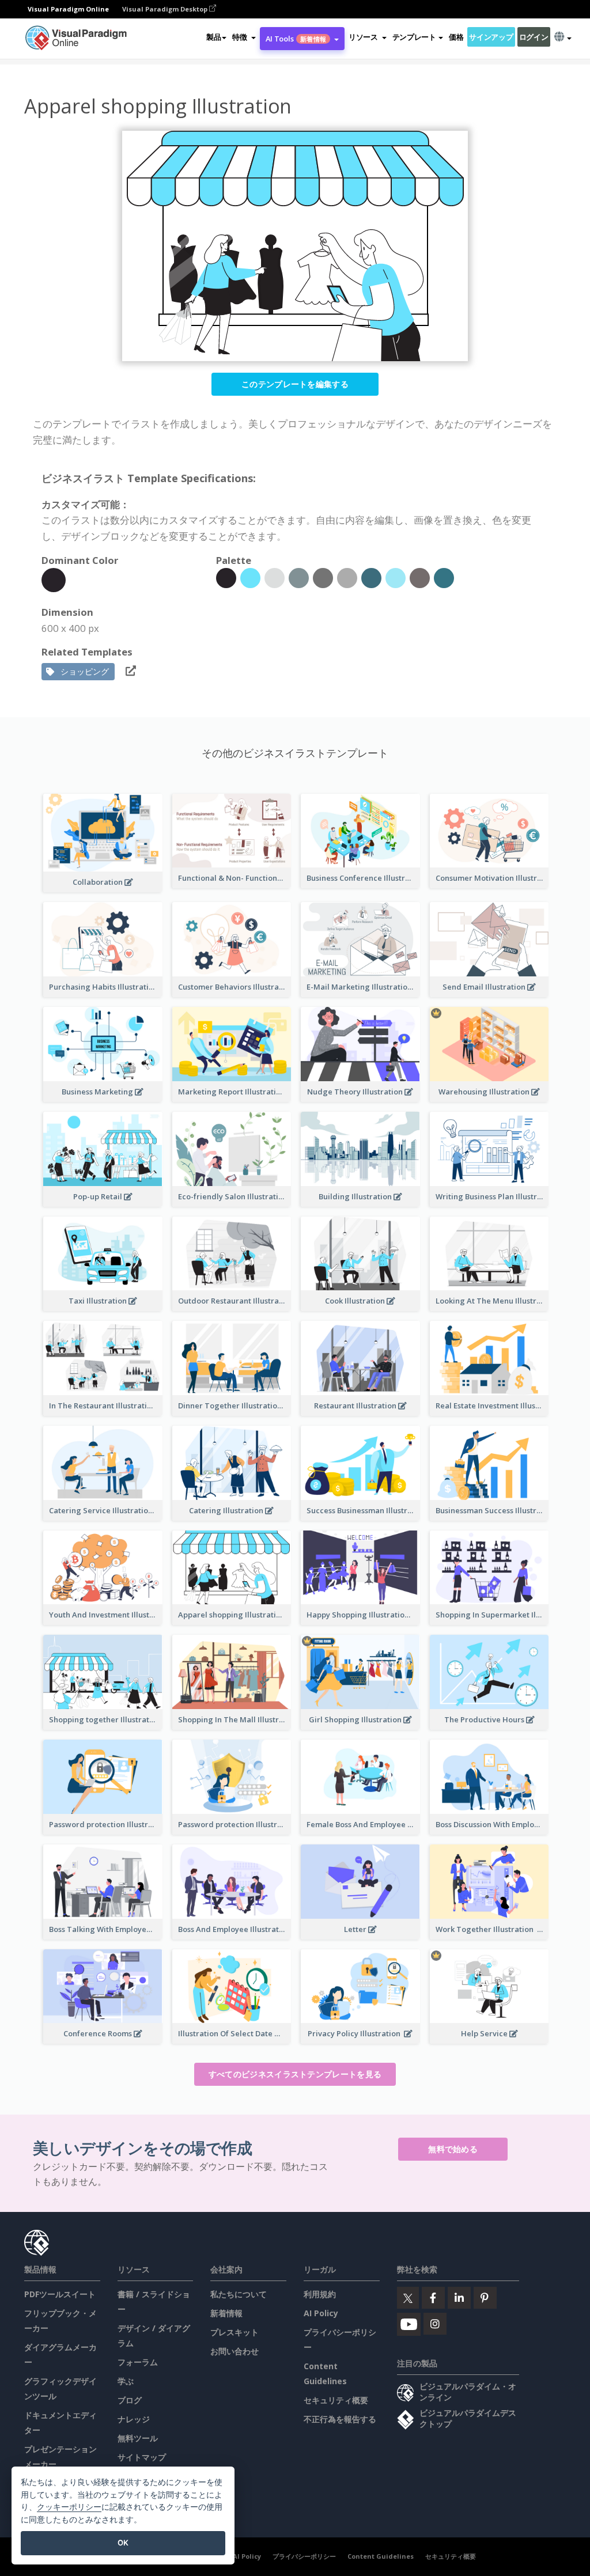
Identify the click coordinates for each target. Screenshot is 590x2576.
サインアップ (491, 37)
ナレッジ (134, 2419)
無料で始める (453, 2149)
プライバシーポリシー (304, 2556)
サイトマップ (142, 2457)
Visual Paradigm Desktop (166, 9)
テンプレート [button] (414, 37)
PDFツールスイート (60, 2294)
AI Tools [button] (296, 39)
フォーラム (138, 2362)
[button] (244, 37)
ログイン (534, 37)
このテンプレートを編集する (295, 384)
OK (123, 2543)
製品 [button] (213, 37)
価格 (456, 37)
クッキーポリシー (69, 2507)
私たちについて (239, 2294)
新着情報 (226, 2313)
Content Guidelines (381, 2556)
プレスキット (235, 2332)
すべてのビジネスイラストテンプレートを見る (295, 2074)
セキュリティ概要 (336, 2400)
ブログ (130, 2400)
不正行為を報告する (340, 2419)
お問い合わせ (235, 2351)
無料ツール (138, 2438)
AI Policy (321, 2313)
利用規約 (320, 2294)
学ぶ (126, 2381)
